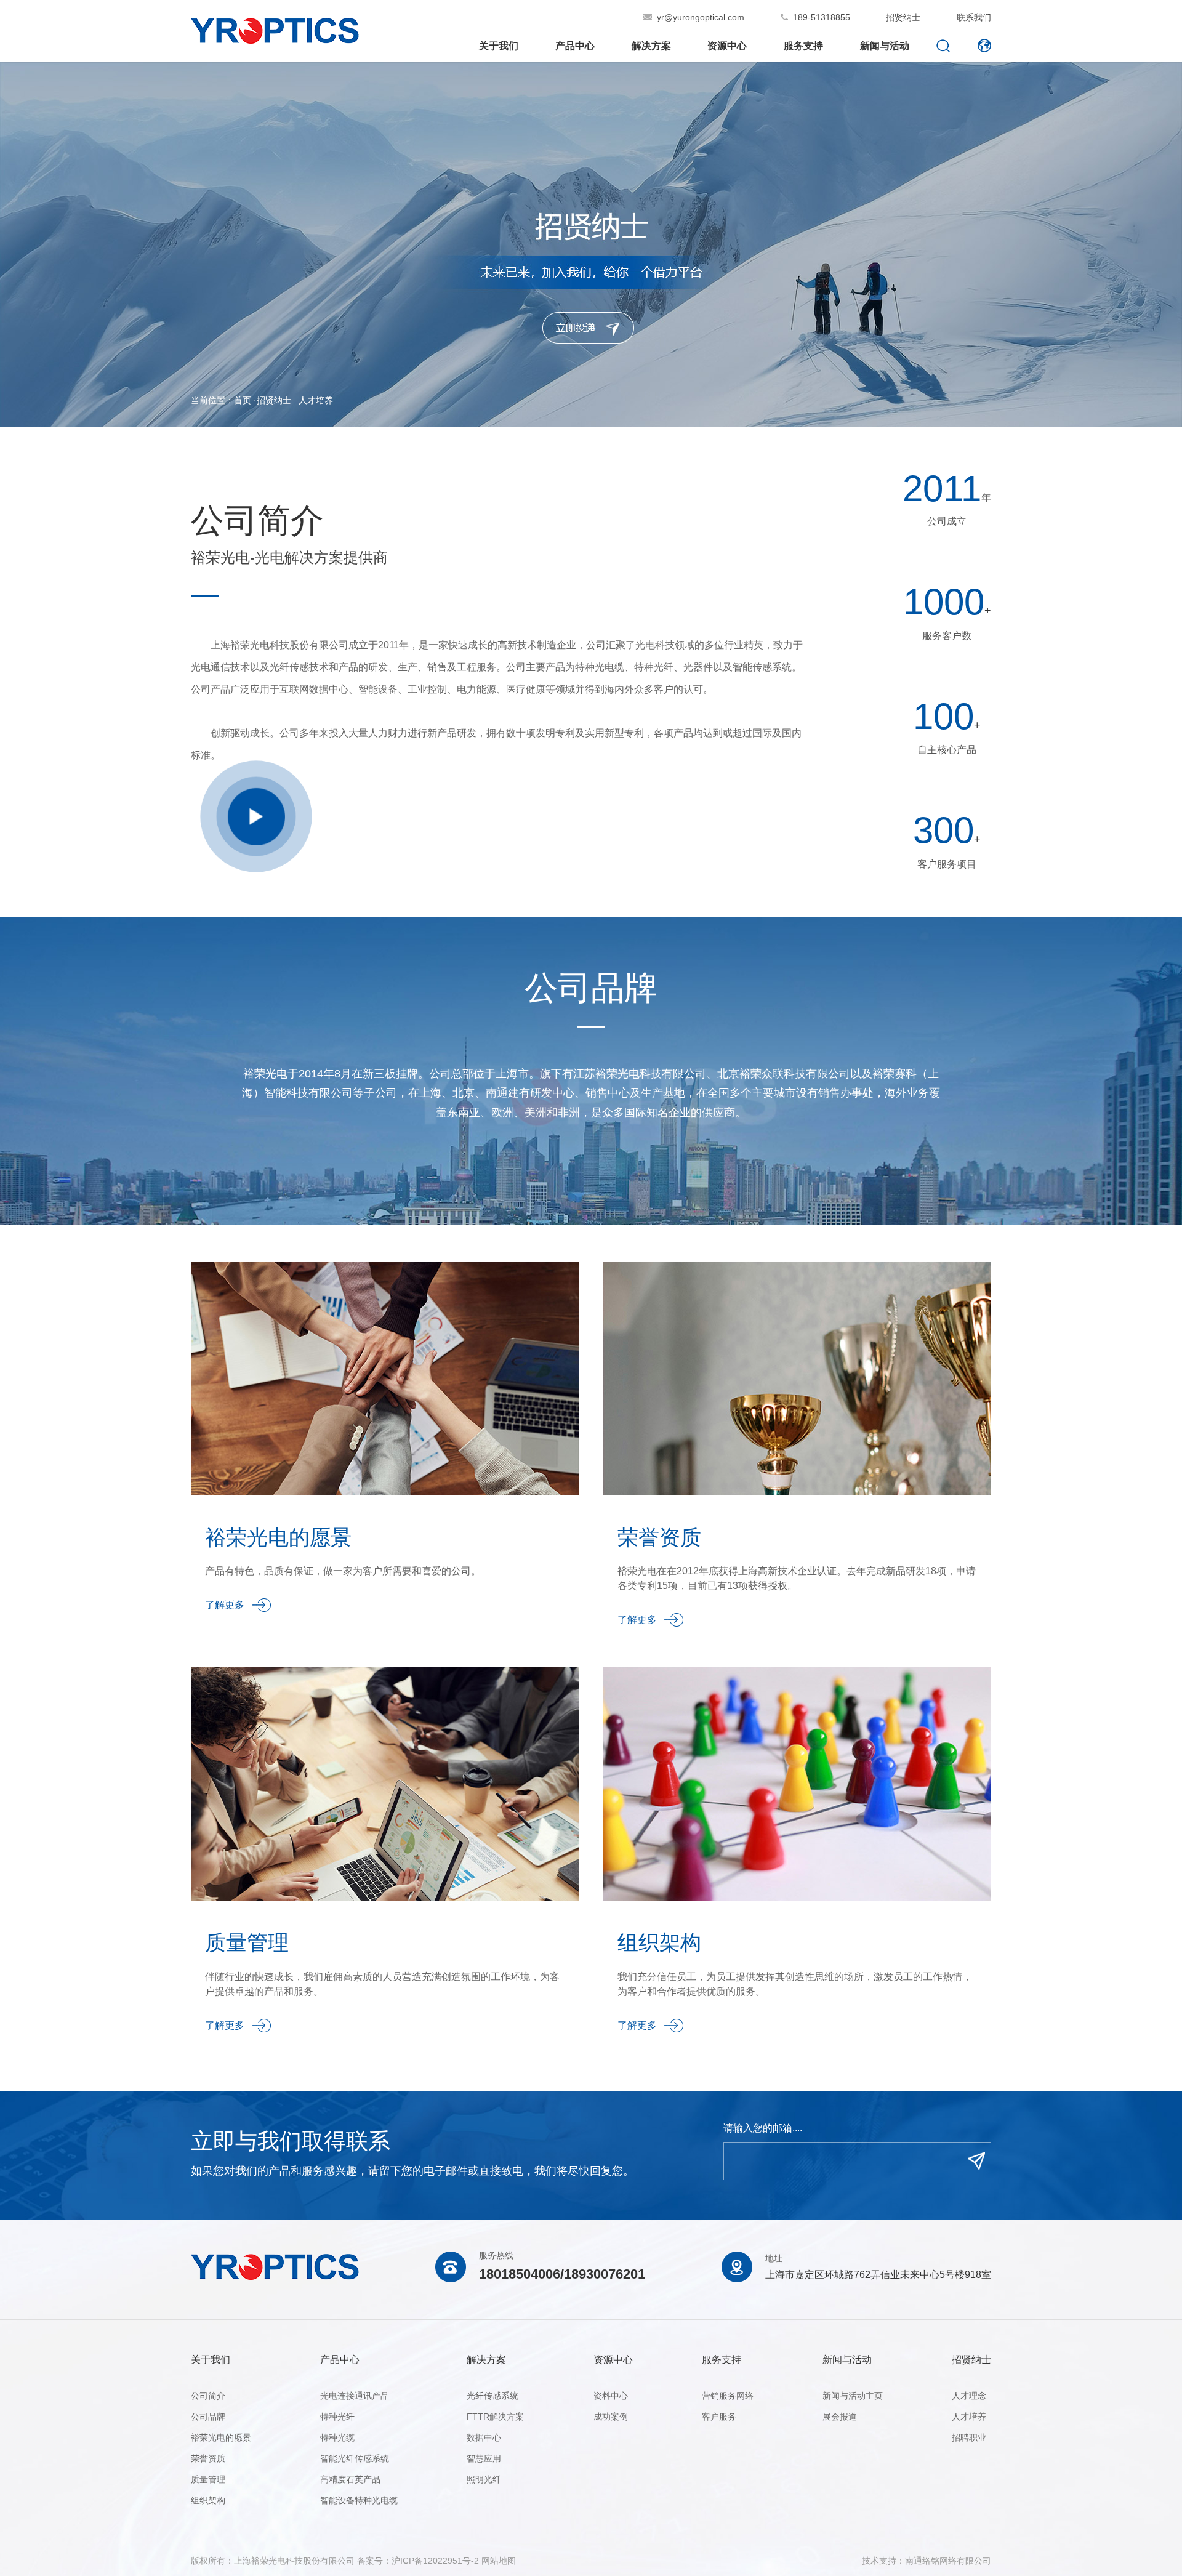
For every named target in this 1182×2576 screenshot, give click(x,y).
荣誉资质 (208, 2458)
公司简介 (208, 2396)
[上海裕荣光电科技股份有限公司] (275, 38)
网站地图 (499, 2561)
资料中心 (611, 2396)
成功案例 (611, 2417)
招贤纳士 (903, 17)
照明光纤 (484, 2479)
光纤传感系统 (492, 2396)
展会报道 (840, 2417)
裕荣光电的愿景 (221, 2437)
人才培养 (316, 400)
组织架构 (208, 2500)
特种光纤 (337, 2417)
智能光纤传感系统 (355, 2458)
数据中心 (484, 2437)
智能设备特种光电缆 (359, 2500)
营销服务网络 (728, 2396)
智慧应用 (484, 2458)
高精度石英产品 (350, 2479)
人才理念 (969, 2396)
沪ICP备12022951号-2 (435, 2561)
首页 (243, 400)
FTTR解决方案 (495, 2417)
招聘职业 (969, 2437)
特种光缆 (337, 2437)
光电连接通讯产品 (355, 2396)
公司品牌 (208, 2417)
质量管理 (208, 2479)
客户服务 (719, 2417)
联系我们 (974, 17)
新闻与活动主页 (853, 2396)
